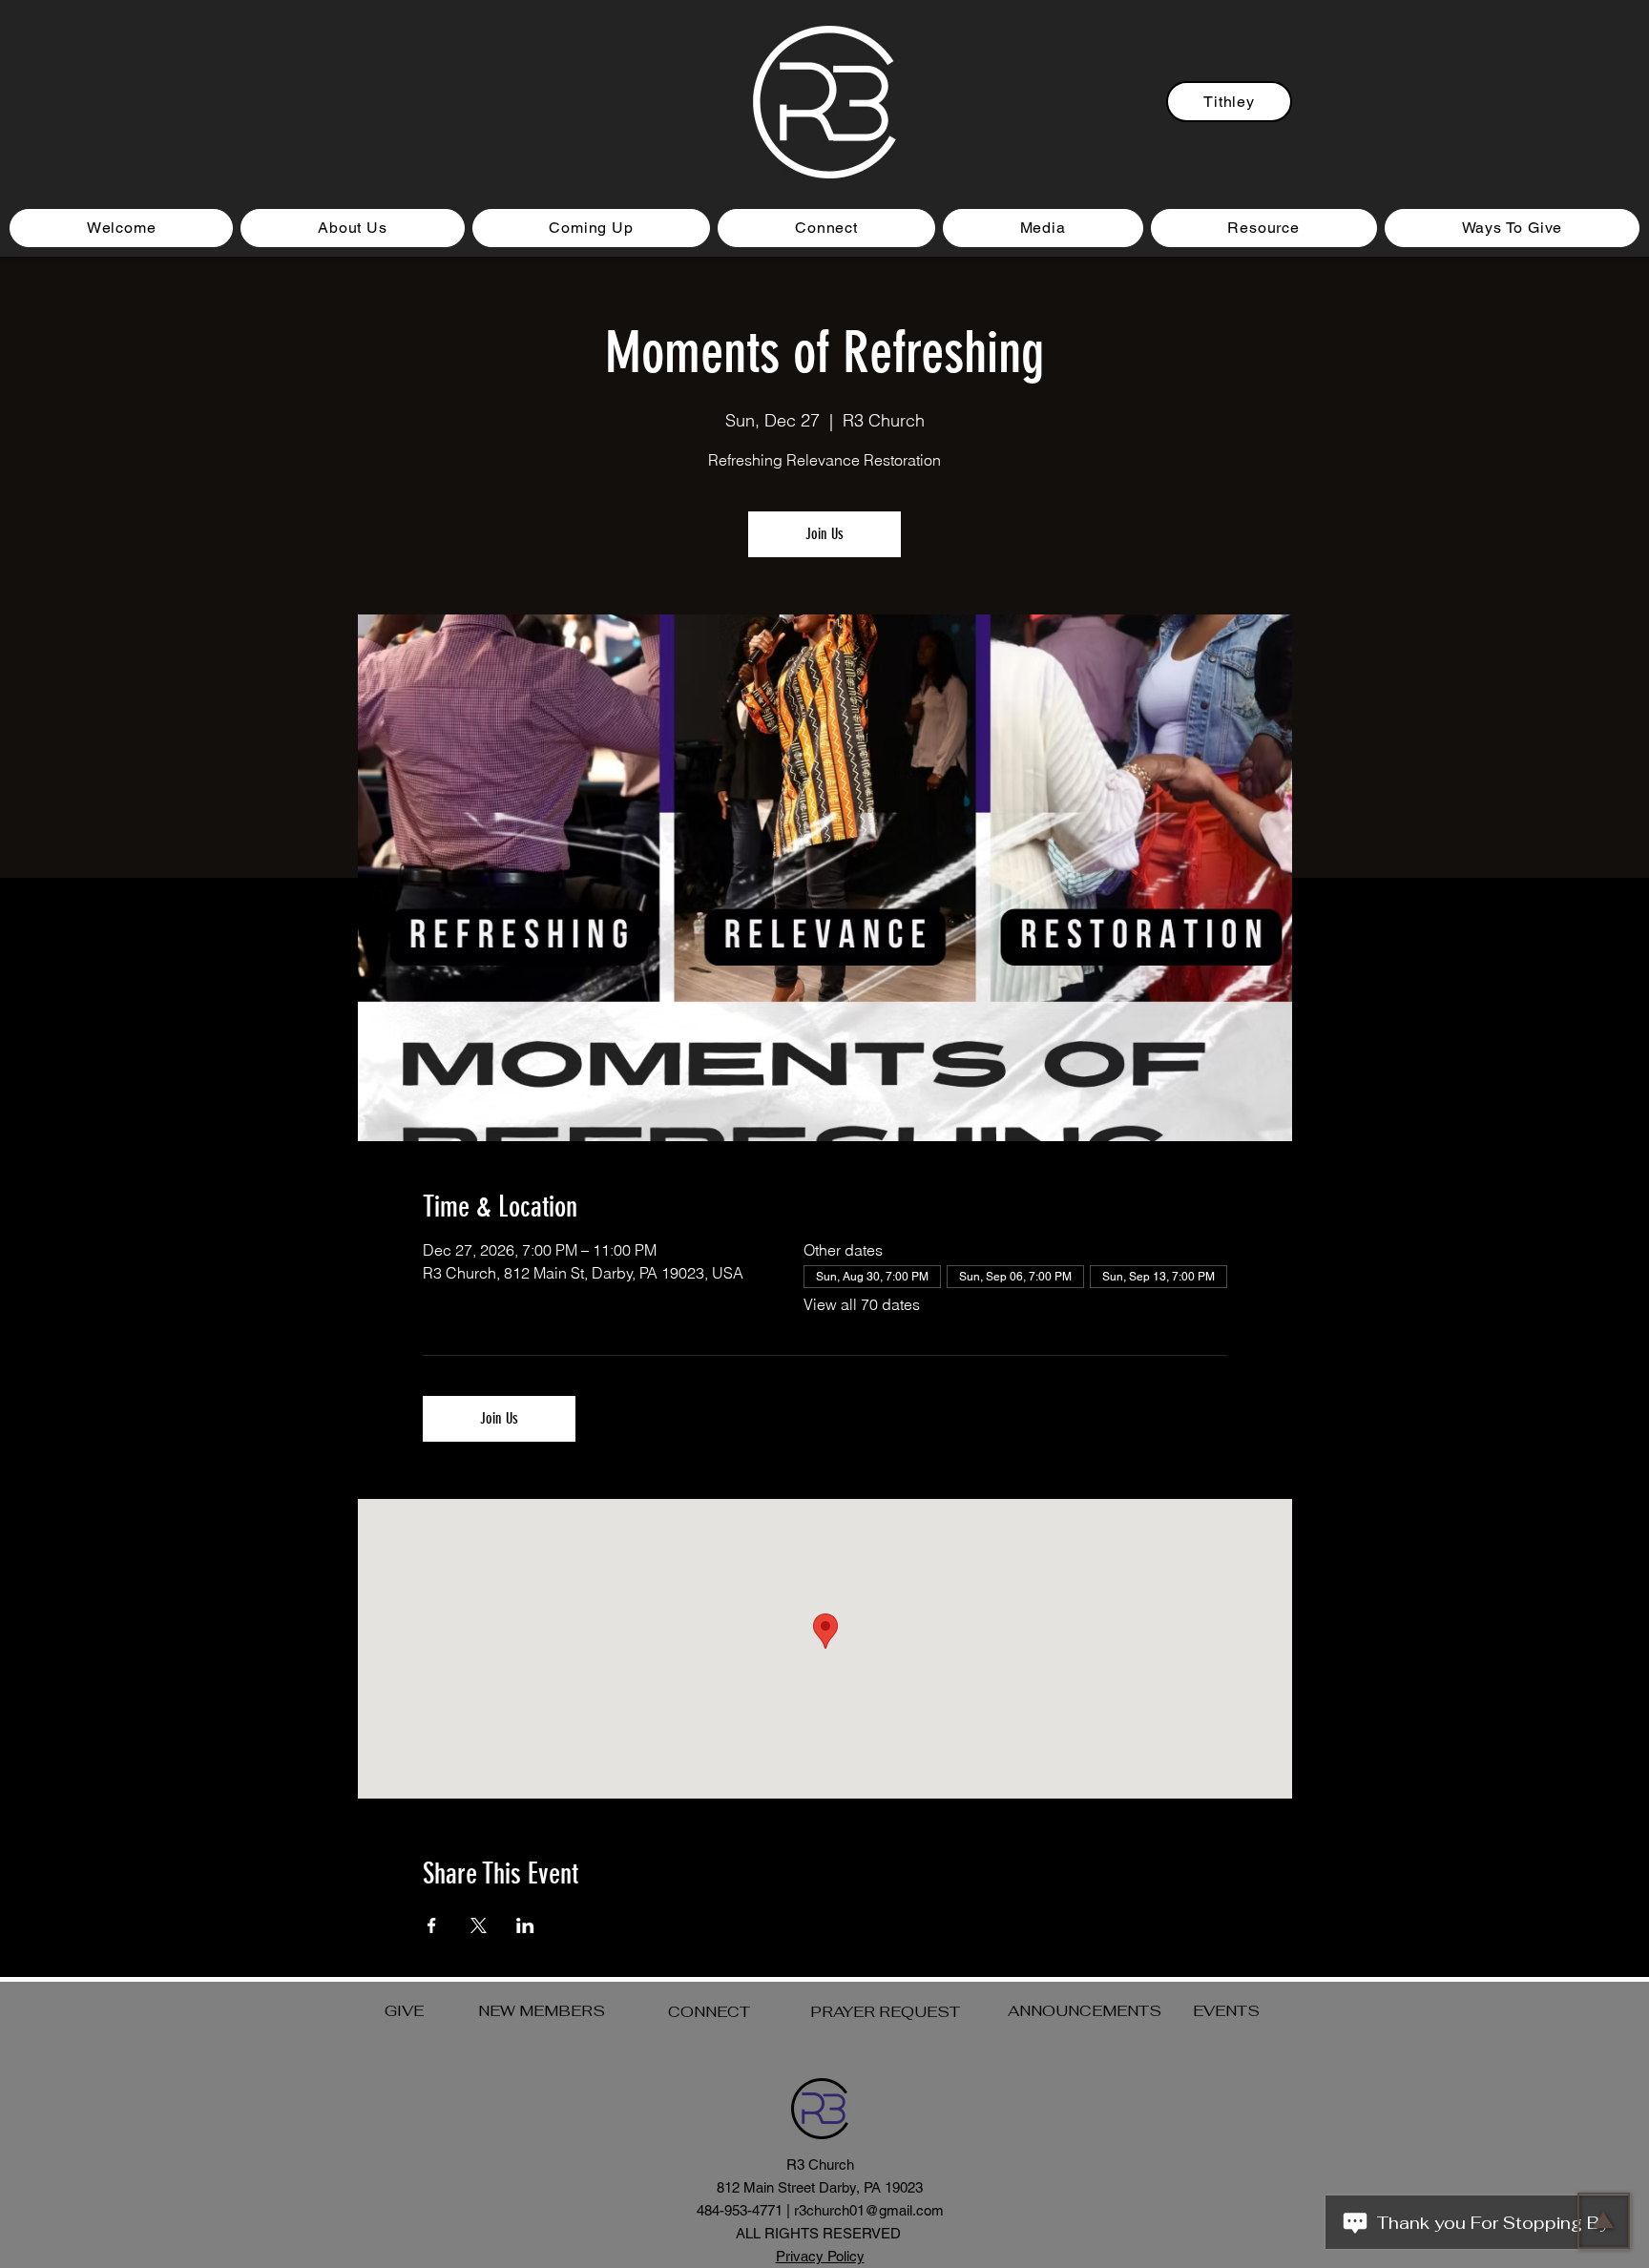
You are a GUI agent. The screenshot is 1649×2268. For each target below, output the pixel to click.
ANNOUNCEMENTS (1085, 2011)
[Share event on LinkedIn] (525, 1925)
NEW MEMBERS (542, 2011)
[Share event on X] (479, 1925)
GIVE (404, 2011)
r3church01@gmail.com (869, 2210)
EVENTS (1226, 2011)
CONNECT (709, 2012)
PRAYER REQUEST (885, 2012)
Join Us (824, 534)
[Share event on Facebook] (432, 1925)
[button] (592, 228)
